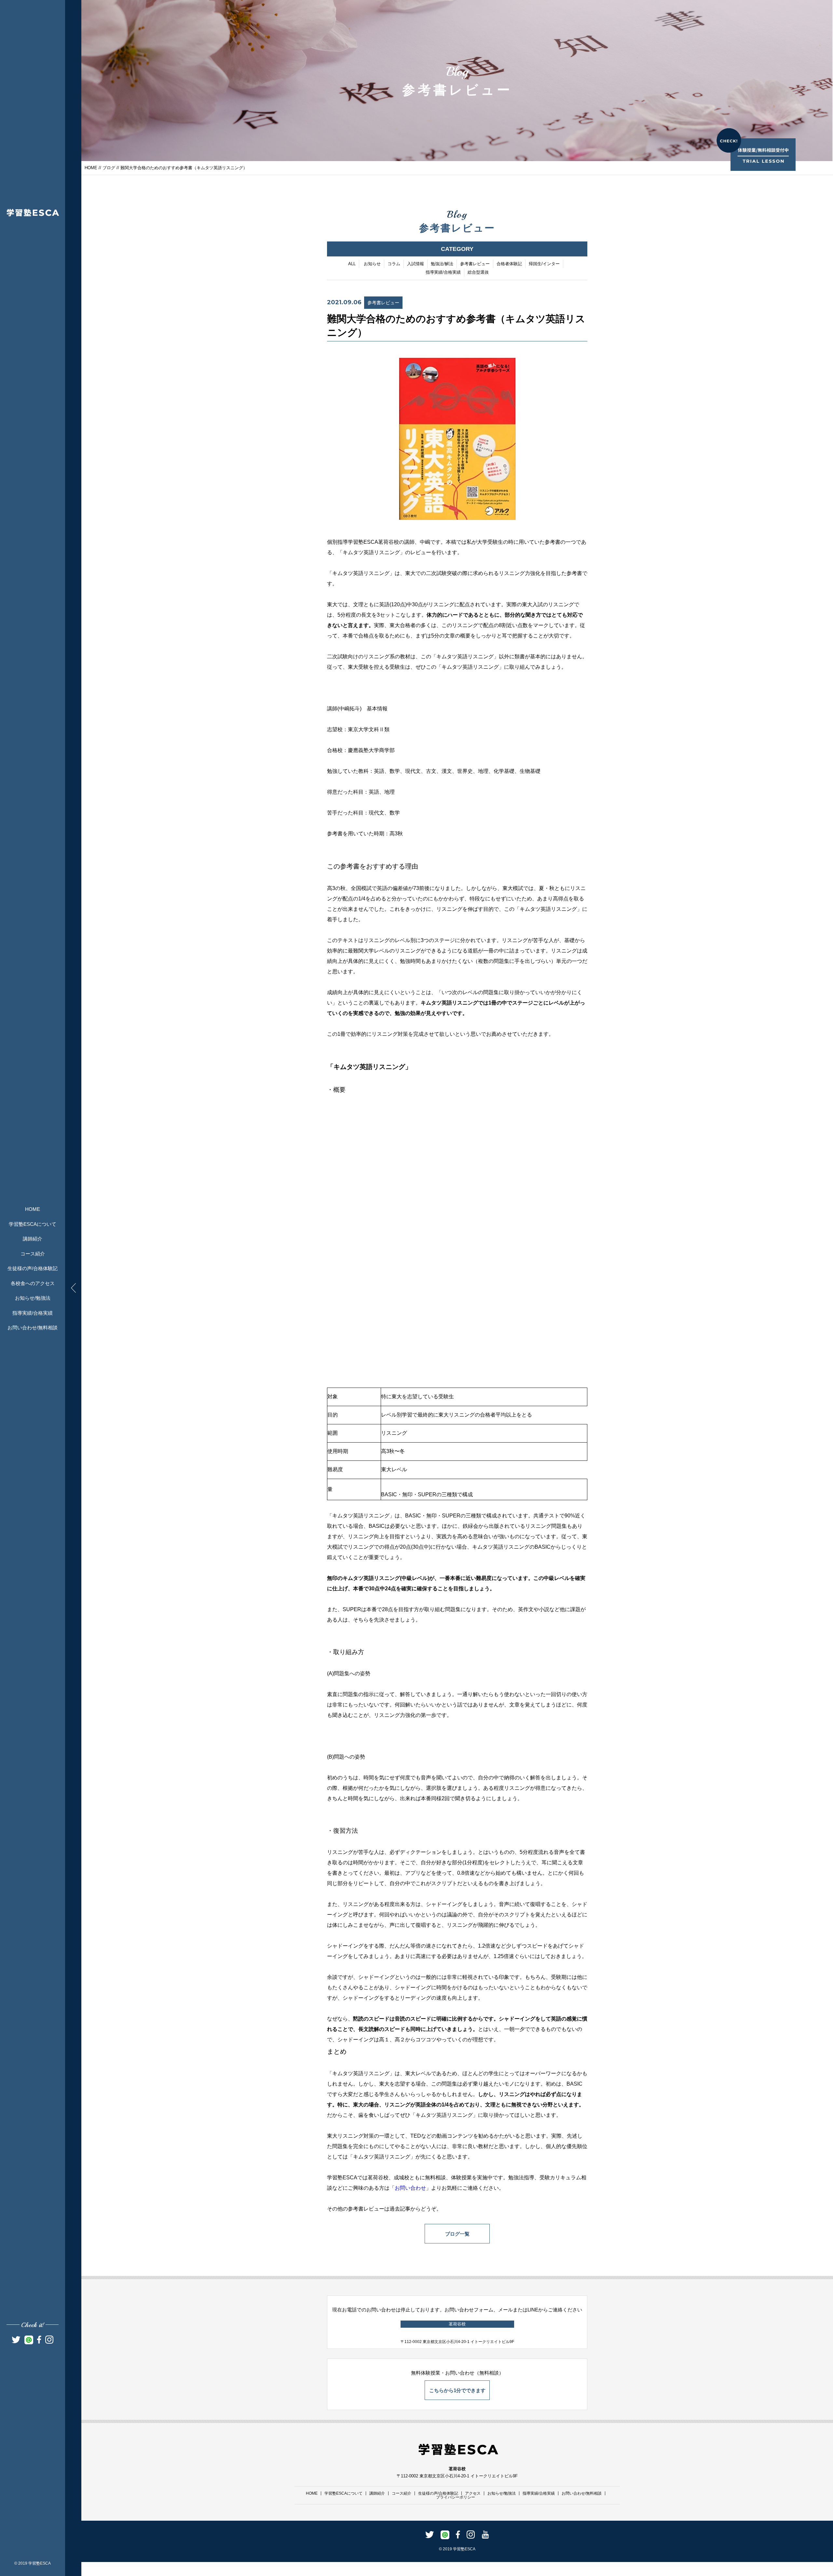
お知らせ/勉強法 (33, 1298)
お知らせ (372, 264)
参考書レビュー (475, 264)
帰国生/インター (544, 264)
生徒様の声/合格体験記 (33, 1268)
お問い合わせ (410, 2188)
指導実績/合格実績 (33, 1313)
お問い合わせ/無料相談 (33, 1328)
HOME (33, 1209)
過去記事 (400, 2209)
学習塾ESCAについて (33, 1224)
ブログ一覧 (457, 2234)
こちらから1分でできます (457, 2390)
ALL (352, 264)
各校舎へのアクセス (33, 1283)
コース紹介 (33, 1254)
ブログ (109, 168)
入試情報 (416, 264)
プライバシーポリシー (456, 2497)
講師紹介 (33, 1239)
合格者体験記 (509, 264)
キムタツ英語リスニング (371, 552)
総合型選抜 (478, 272)
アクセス (473, 2493)
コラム (394, 264)
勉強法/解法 (442, 264)
